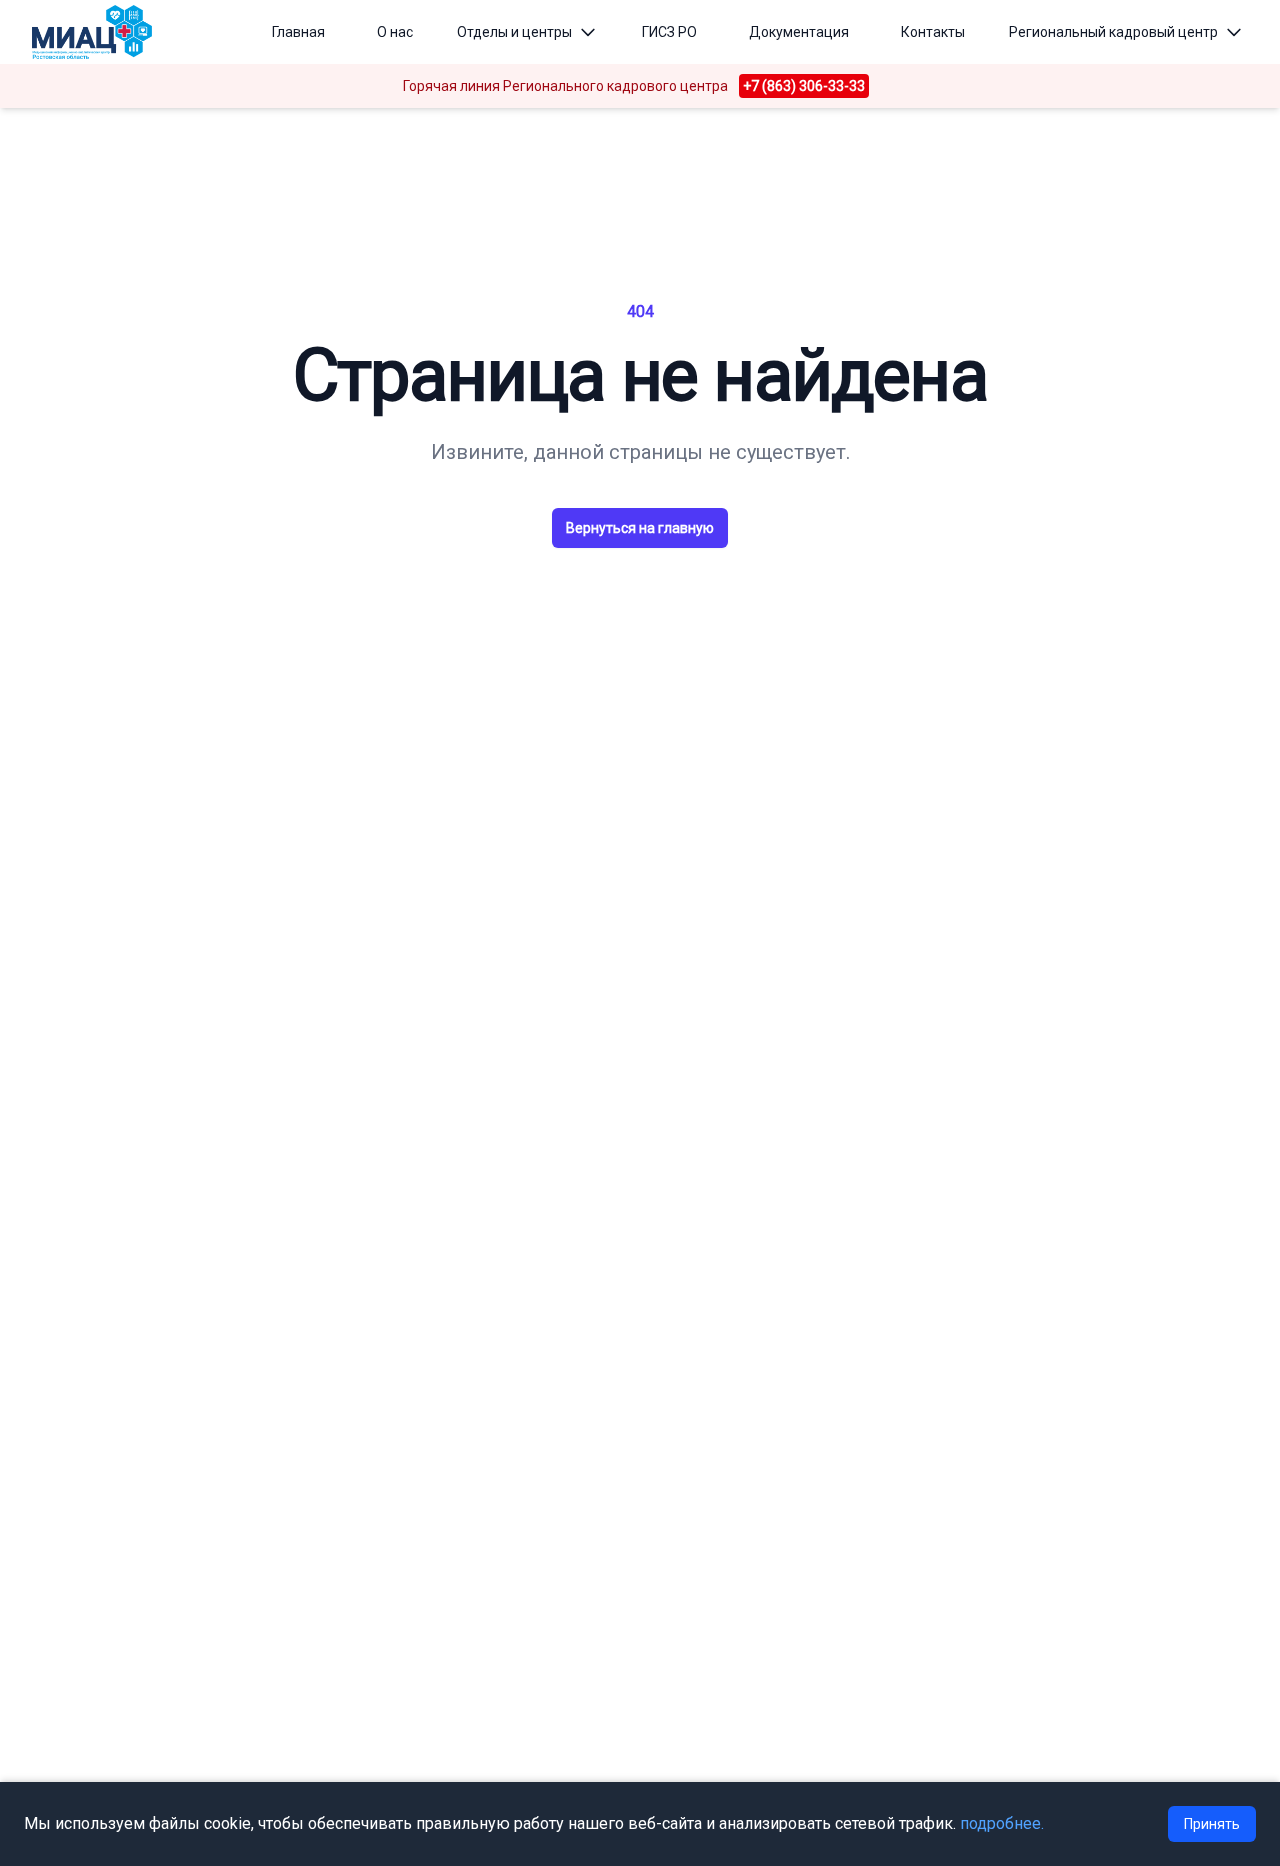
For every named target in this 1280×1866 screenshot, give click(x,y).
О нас (395, 32)
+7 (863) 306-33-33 (804, 86)
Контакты (933, 32)
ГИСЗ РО (669, 32)
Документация (799, 32)
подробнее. (1002, 1823)
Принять (1212, 1824)
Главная (298, 32)
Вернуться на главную (640, 528)
